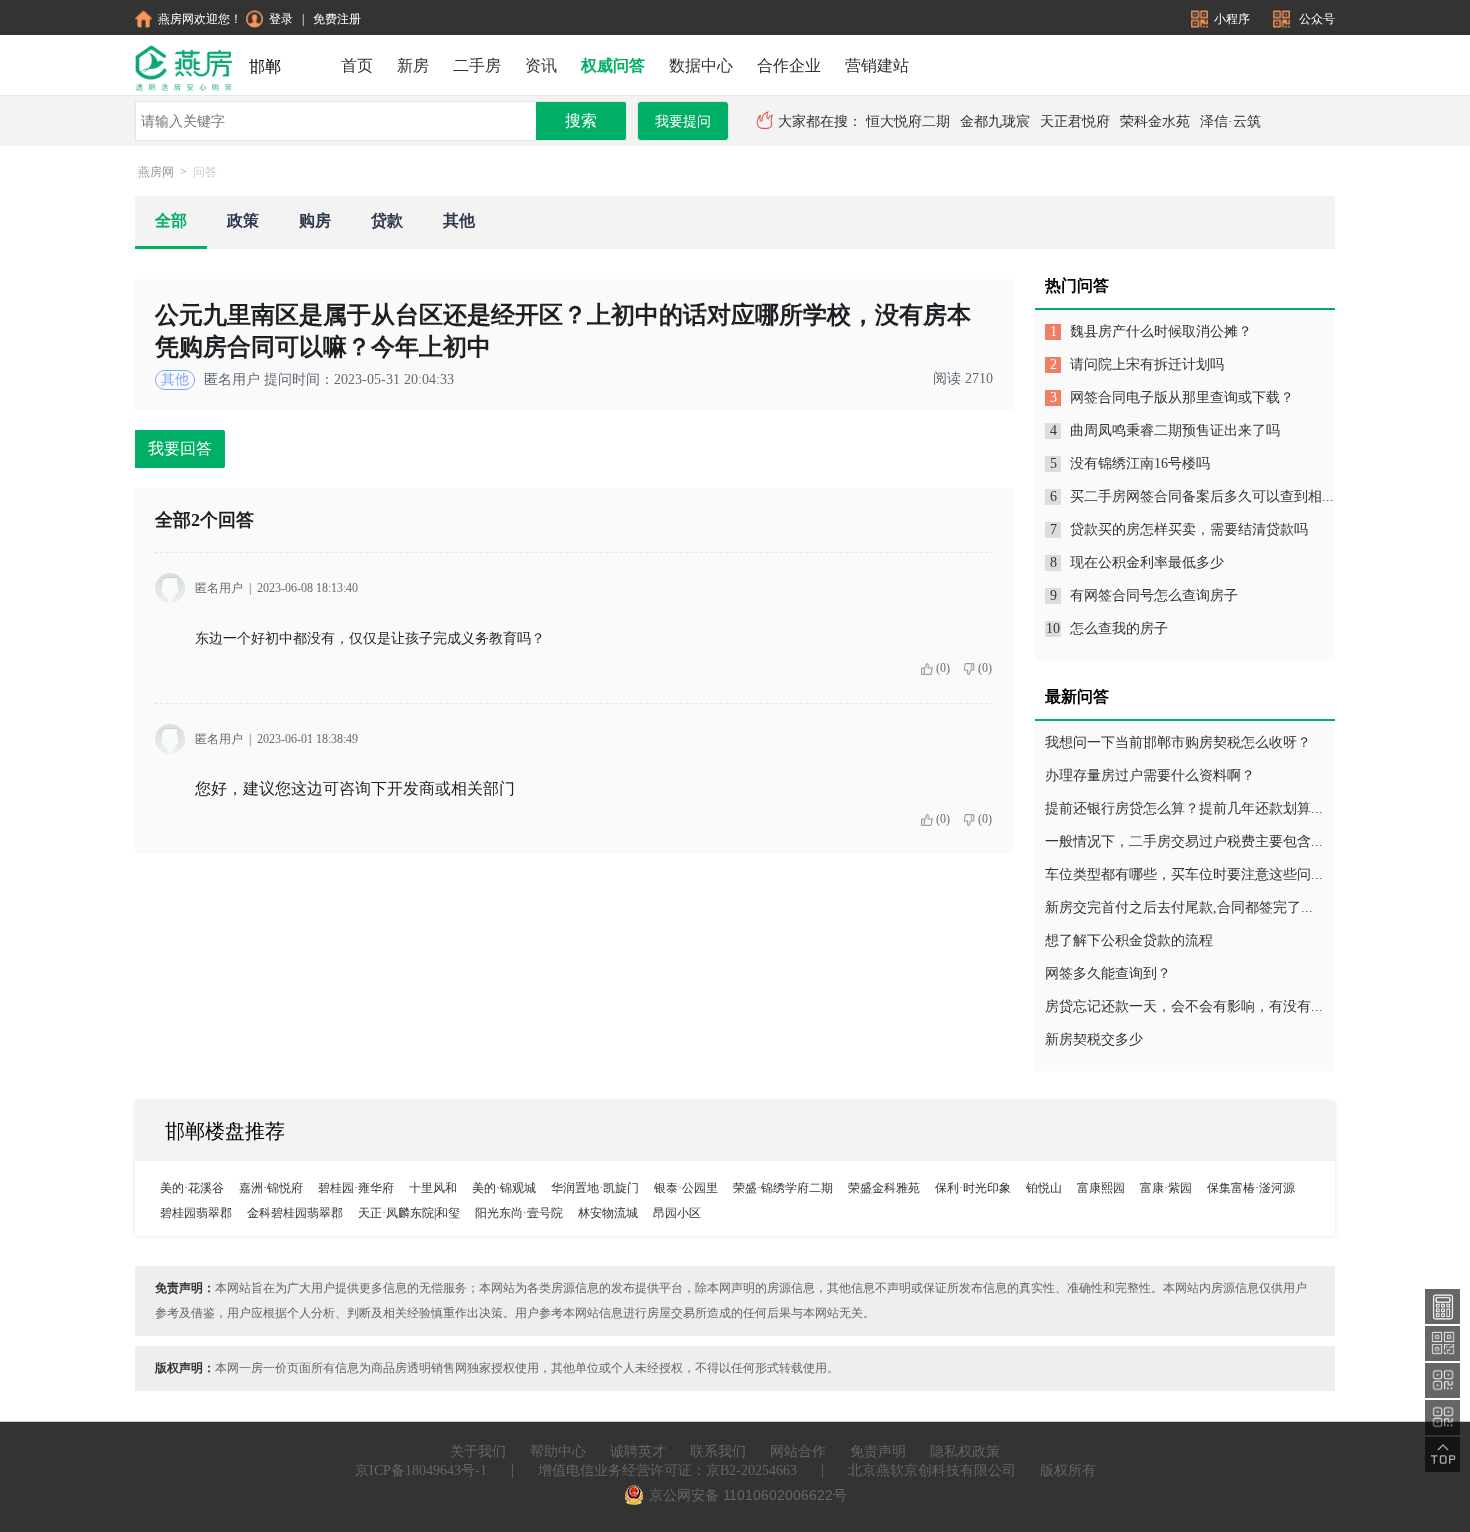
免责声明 (878, 1451)
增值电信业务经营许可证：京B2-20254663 (667, 1470)
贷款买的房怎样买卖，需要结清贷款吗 (1189, 529)
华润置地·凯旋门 (595, 1188)
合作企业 (789, 65)
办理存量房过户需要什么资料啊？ (1150, 775)
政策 (243, 220)
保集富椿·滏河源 (1251, 1188)
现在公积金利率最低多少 (1147, 562)
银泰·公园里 (686, 1188)
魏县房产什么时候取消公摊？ (1161, 331)
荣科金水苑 (1155, 121)
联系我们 (718, 1451)
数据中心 (701, 65)
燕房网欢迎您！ (200, 19)
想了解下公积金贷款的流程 (1129, 940)
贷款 (387, 220)
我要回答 (180, 448)
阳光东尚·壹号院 (519, 1213)
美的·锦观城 (504, 1188)
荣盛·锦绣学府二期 (783, 1188)
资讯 (541, 65)
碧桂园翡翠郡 (196, 1213)
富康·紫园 (1166, 1188)
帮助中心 (558, 1451)
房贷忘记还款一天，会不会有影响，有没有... (1184, 1006)
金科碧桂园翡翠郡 (295, 1213)
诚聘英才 (638, 1451)
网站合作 (798, 1451)
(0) (943, 668)
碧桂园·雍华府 (356, 1188)
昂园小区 (677, 1213)
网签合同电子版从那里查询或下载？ (1182, 397)
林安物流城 (608, 1213)
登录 (281, 19)
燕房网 (156, 172)
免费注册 (337, 19)
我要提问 (683, 121)
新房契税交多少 (1094, 1039)
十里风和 (433, 1188)
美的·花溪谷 (192, 1188)
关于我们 (478, 1451)
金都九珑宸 (995, 121)
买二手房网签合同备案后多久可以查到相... (1202, 496)
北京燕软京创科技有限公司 (932, 1470)
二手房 (477, 65)
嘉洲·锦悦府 (271, 1188)
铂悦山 (1044, 1188)
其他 (459, 220)
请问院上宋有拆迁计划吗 (1147, 364)
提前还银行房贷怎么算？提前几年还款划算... (1184, 808)
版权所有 (1068, 1470)
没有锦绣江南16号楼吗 (1140, 463)
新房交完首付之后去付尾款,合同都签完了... (1179, 907)
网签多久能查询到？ (1108, 973)
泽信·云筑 (1230, 121)
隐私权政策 (965, 1451)
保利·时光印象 (973, 1188)
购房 (315, 220)
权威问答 (613, 65)
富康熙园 (1101, 1188)
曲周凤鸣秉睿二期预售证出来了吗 (1175, 430)
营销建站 (877, 65)
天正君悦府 (1075, 121)
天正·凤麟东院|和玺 (409, 1213)
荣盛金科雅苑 (884, 1188)
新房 (413, 65)
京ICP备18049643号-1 (421, 1470)
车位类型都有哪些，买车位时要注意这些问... (1184, 874)
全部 (171, 220)
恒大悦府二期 (908, 121)
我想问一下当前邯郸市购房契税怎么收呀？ (1178, 742)
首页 (357, 65)
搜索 (581, 120)
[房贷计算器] (1443, 1305)
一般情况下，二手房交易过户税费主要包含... (1184, 841)
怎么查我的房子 (1119, 628)
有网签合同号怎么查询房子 (1154, 595)
